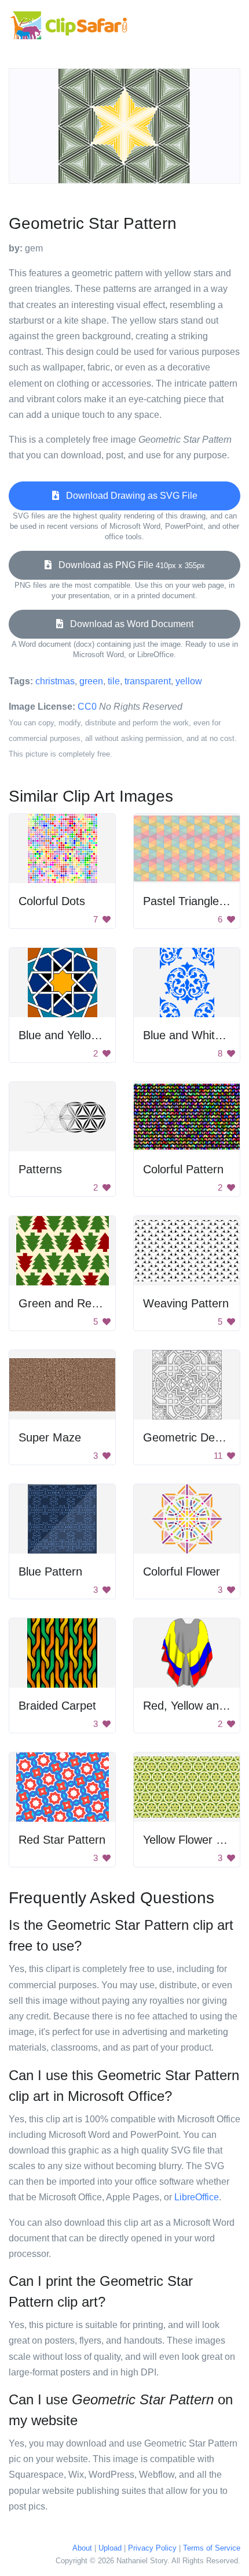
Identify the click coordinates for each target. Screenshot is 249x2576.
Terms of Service (212, 2548)
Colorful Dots (52, 901)
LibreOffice (197, 2197)
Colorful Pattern (183, 1169)
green (91, 681)
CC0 (87, 707)
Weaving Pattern (186, 1303)
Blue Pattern (50, 1571)
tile (114, 681)
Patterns (40, 1169)
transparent (148, 681)
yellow (189, 681)
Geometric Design (189, 1437)
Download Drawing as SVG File (128, 496)
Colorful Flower (182, 1571)
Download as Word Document (128, 624)
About (82, 2548)
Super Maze (50, 1437)
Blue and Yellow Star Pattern (92, 1035)
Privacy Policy (152, 2548)
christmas (55, 681)
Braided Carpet (57, 1706)
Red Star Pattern (62, 1840)
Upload (110, 2548)
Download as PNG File (128, 565)
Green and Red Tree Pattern (92, 1303)
